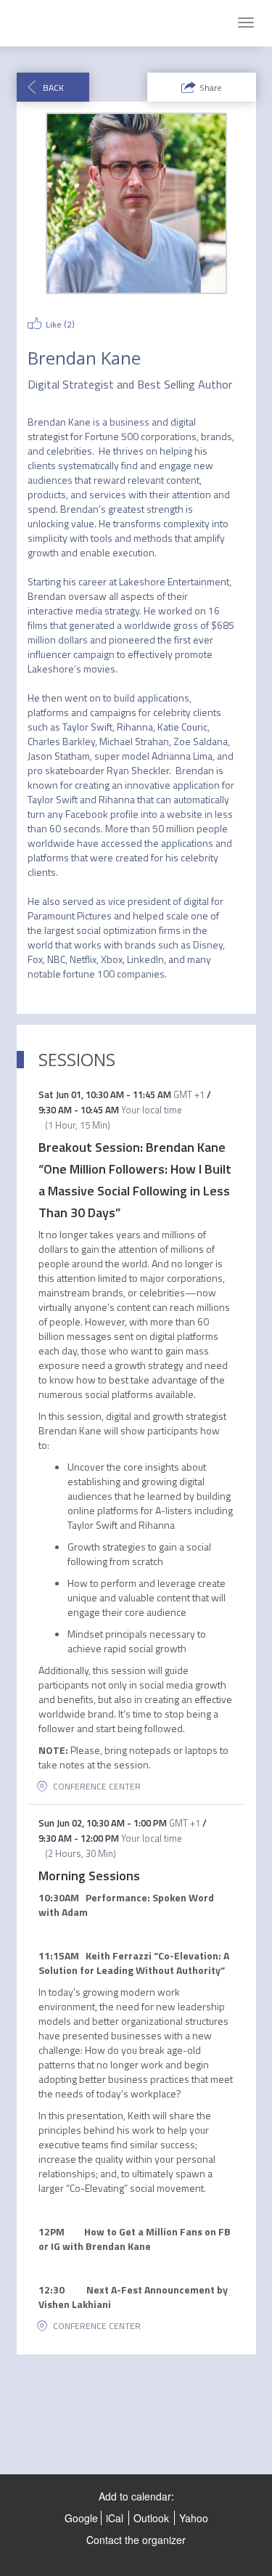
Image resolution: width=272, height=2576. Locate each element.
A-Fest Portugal (57, 23)
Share (211, 88)
